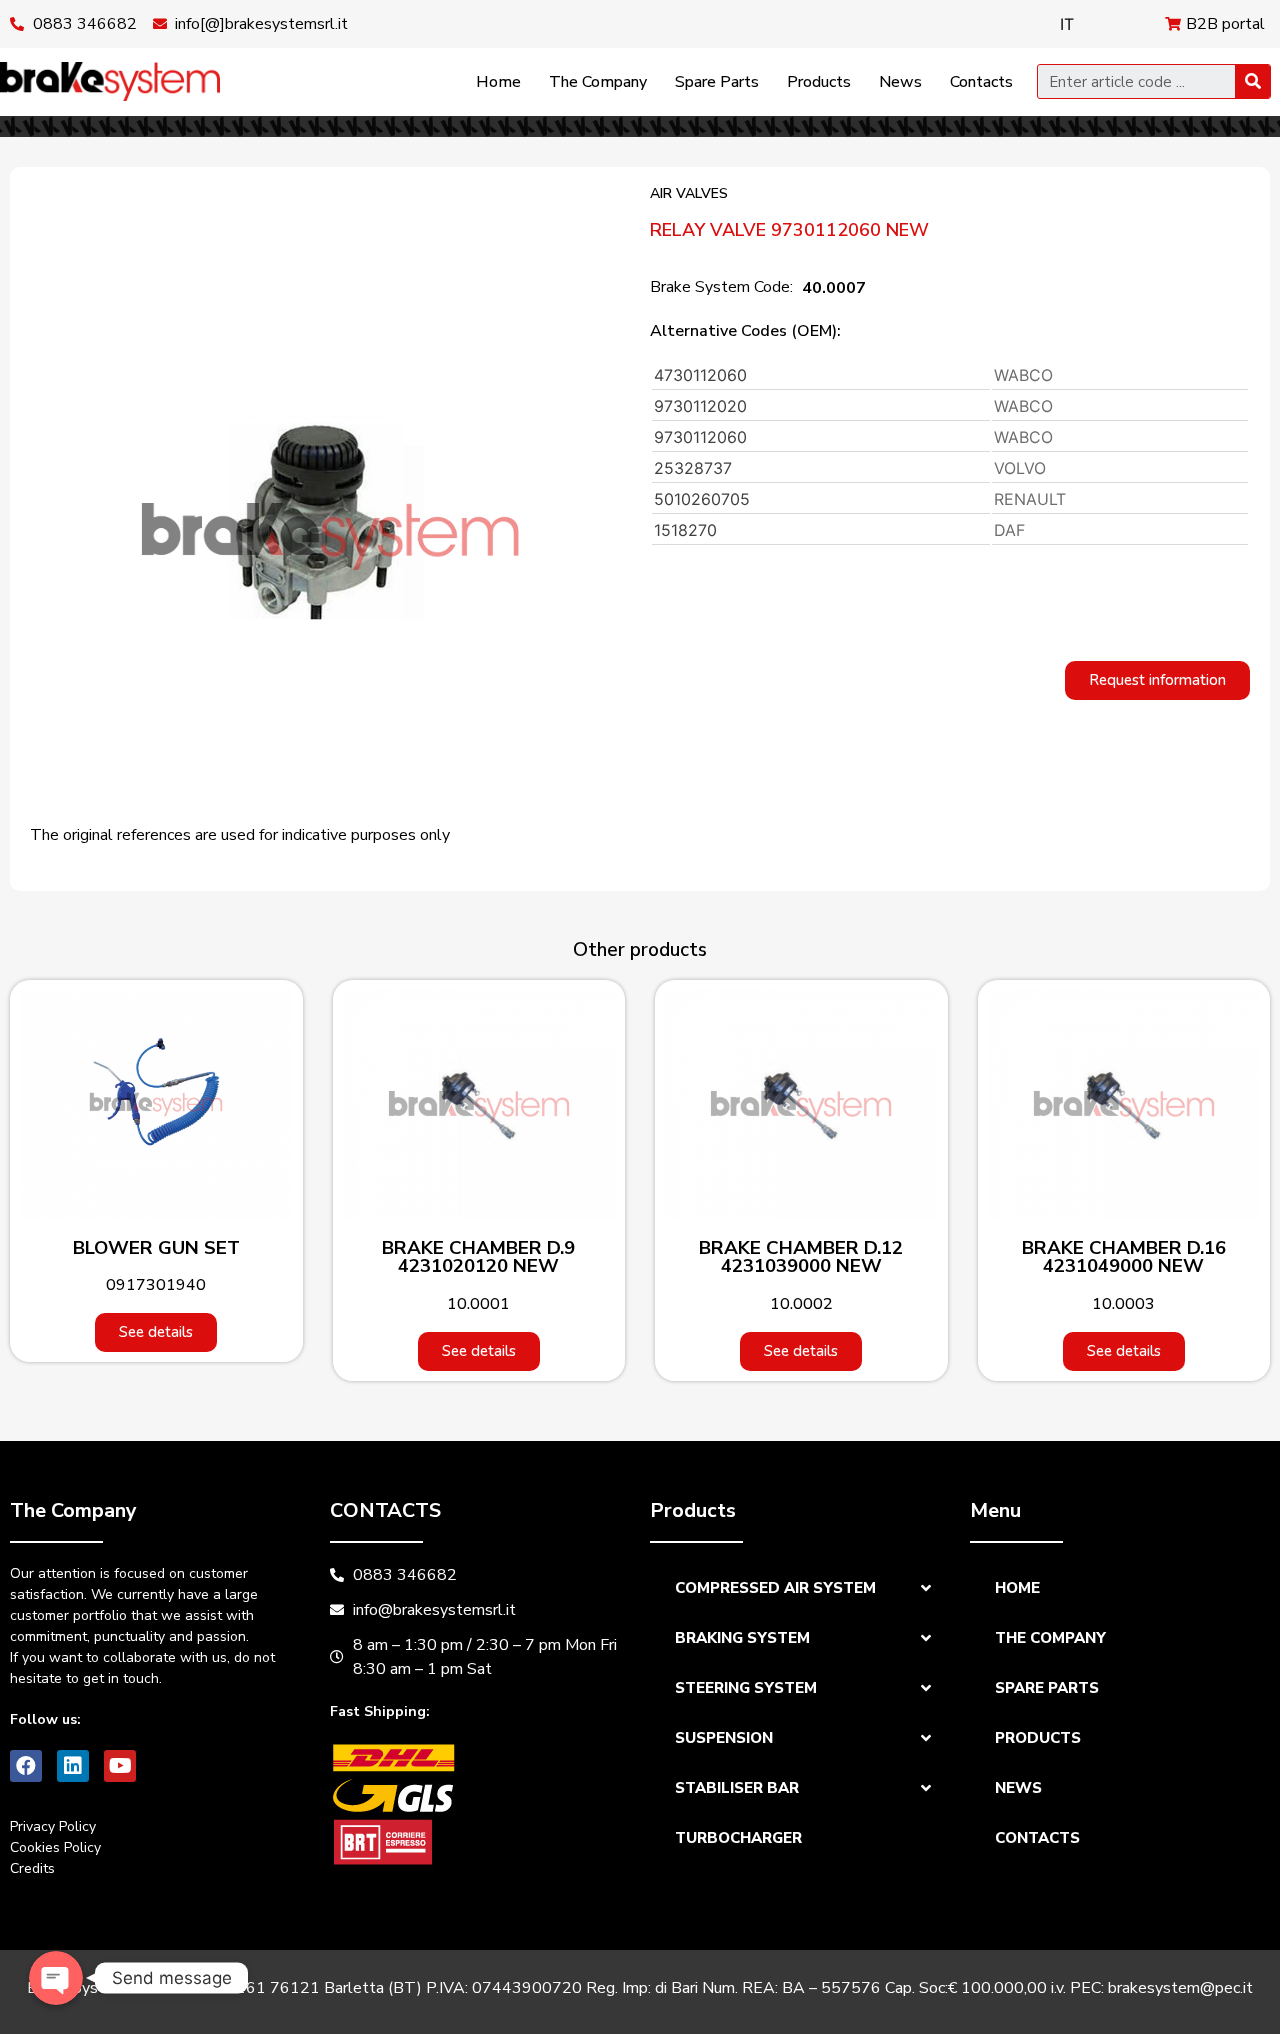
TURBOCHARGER (738, 1838)
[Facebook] (26, 1766)
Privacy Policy (53, 1826)
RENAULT (1030, 499)
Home (498, 82)
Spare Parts (717, 82)
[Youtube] (120, 1766)
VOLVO (1020, 468)
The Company (598, 82)
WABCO (1023, 375)
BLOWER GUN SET (156, 1248)
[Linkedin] (73, 1766)
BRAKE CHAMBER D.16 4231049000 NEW (1124, 1257)
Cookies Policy (55, 1847)
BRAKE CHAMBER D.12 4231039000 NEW (801, 1257)
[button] (1157, 680)
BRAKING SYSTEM (742, 1638)
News (900, 82)
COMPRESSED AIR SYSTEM (775, 1588)
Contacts (981, 82)
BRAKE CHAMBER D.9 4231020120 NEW (478, 1257)
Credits (32, 1868)
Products (819, 82)
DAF (1009, 530)
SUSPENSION (724, 1738)
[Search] (1252, 81)
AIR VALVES (689, 193)
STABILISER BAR (737, 1788)
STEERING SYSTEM (746, 1688)
